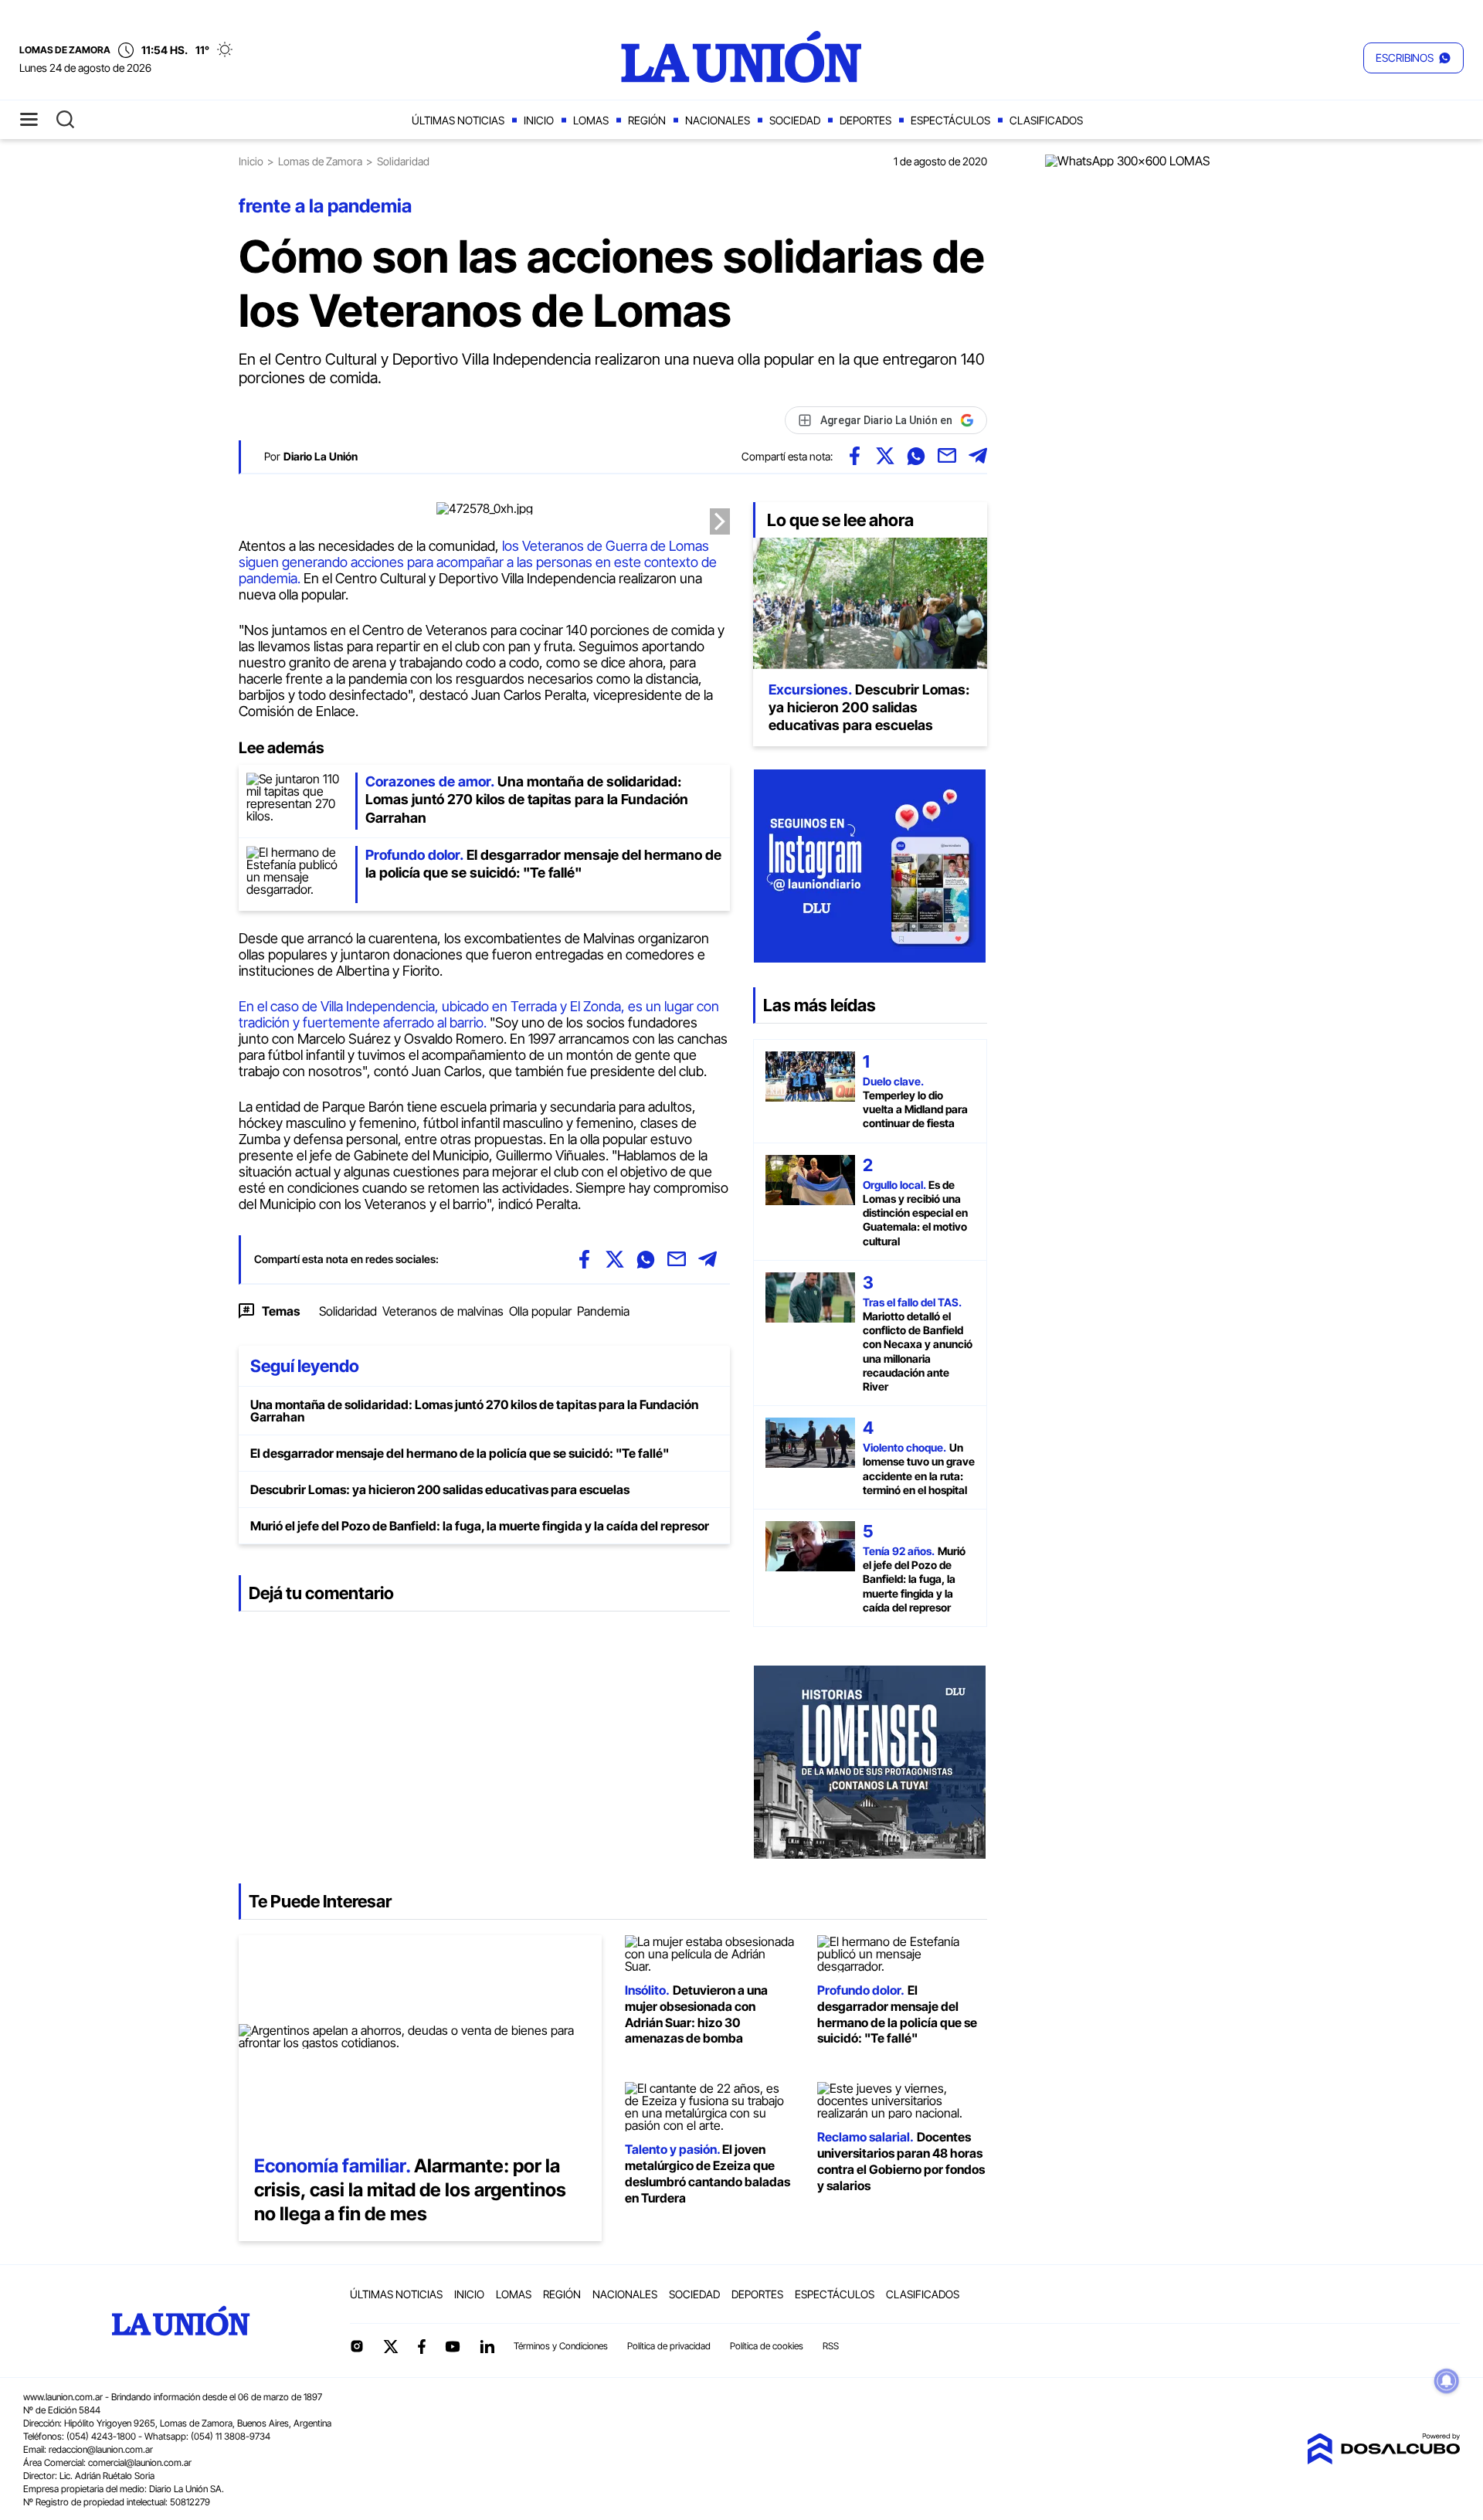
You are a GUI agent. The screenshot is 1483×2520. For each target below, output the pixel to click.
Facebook (422, 2346)
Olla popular (540, 1311)
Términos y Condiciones (561, 2346)
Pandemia (603, 1311)
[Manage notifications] (1447, 2381)
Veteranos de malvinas (443, 1311)
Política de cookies (767, 2346)
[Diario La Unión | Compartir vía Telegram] (978, 456)
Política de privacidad (669, 2346)
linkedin (487, 2346)
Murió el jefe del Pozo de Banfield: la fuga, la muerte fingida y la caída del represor (480, 1526)
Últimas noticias (458, 120)
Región (647, 120)
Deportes (865, 120)
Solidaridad (348, 1311)
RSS (831, 2346)
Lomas (591, 120)
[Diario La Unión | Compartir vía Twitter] (885, 456)
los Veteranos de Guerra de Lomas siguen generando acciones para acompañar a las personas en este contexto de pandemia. (478, 562)
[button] (1413, 58)
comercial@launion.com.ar (140, 2462)
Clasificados (1046, 120)
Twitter (391, 2346)
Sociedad (795, 120)
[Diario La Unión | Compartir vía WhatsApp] (916, 456)
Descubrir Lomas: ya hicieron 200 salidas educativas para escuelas (440, 1489)
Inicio (539, 120)
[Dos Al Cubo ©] (1383, 2460)
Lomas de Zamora (320, 161)
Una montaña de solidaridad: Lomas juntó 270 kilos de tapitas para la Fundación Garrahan (474, 1411)
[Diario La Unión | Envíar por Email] (947, 456)
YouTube (453, 2347)
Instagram (357, 2346)
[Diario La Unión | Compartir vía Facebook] (854, 456)
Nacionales (718, 120)
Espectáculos (950, 120)
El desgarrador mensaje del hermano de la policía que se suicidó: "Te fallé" (460, 1453)
